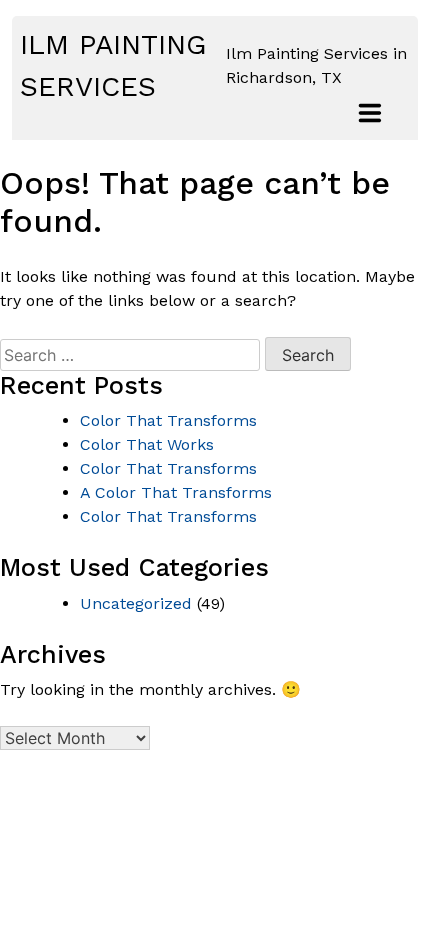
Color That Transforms (168, 420)
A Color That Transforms (176, 492)
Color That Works (147, 444)
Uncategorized (136, 603)
